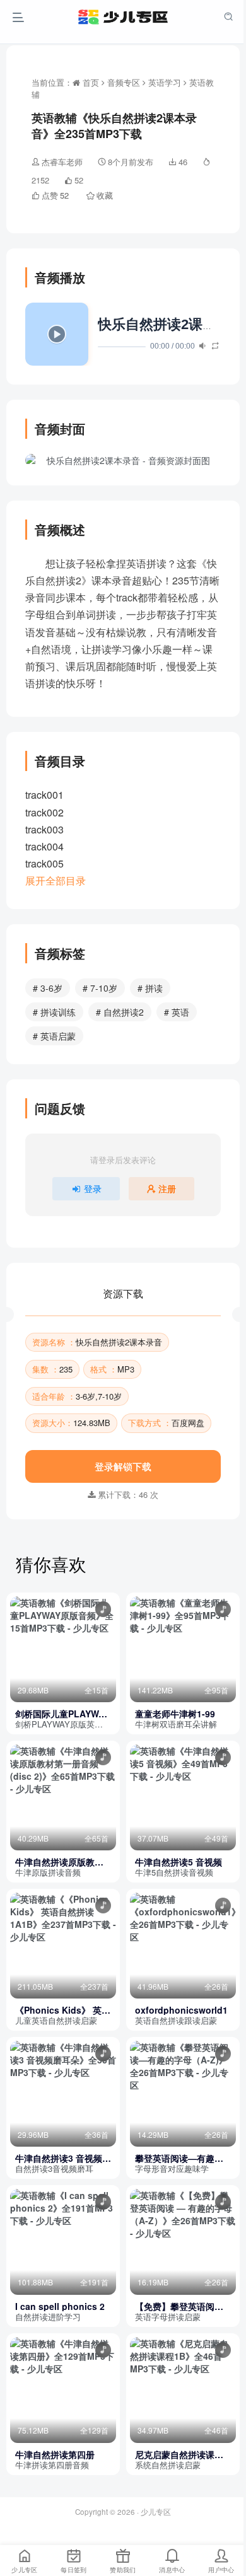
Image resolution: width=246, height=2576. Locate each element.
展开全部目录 (56, 880)
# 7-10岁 (100, 988)
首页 (90, 82)
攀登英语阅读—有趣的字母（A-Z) (179, 2158)
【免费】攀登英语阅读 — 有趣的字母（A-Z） (179, 2306)
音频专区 (124, 82)
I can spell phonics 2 (60, 2306)
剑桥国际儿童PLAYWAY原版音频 (62, 1714)
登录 (93, 1188)
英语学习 (165, 82)
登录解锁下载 (123, 1466)
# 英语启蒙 (54, 1036)
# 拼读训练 (54, 1012)
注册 (167, 1188)
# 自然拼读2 (120, 1012)
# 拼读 (150, 988)
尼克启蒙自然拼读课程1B (179, 2455)
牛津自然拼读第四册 (55, 2455)
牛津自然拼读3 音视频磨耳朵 (63, 2158)
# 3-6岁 (48, 988)
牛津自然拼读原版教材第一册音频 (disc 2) (59, 1862)
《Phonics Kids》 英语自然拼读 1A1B (63, 2010)
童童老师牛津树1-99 (175, 1714)
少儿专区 (156, 2512)
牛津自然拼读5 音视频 (179, 1862)
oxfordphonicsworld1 (181, 2010)
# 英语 (177, 1012)
